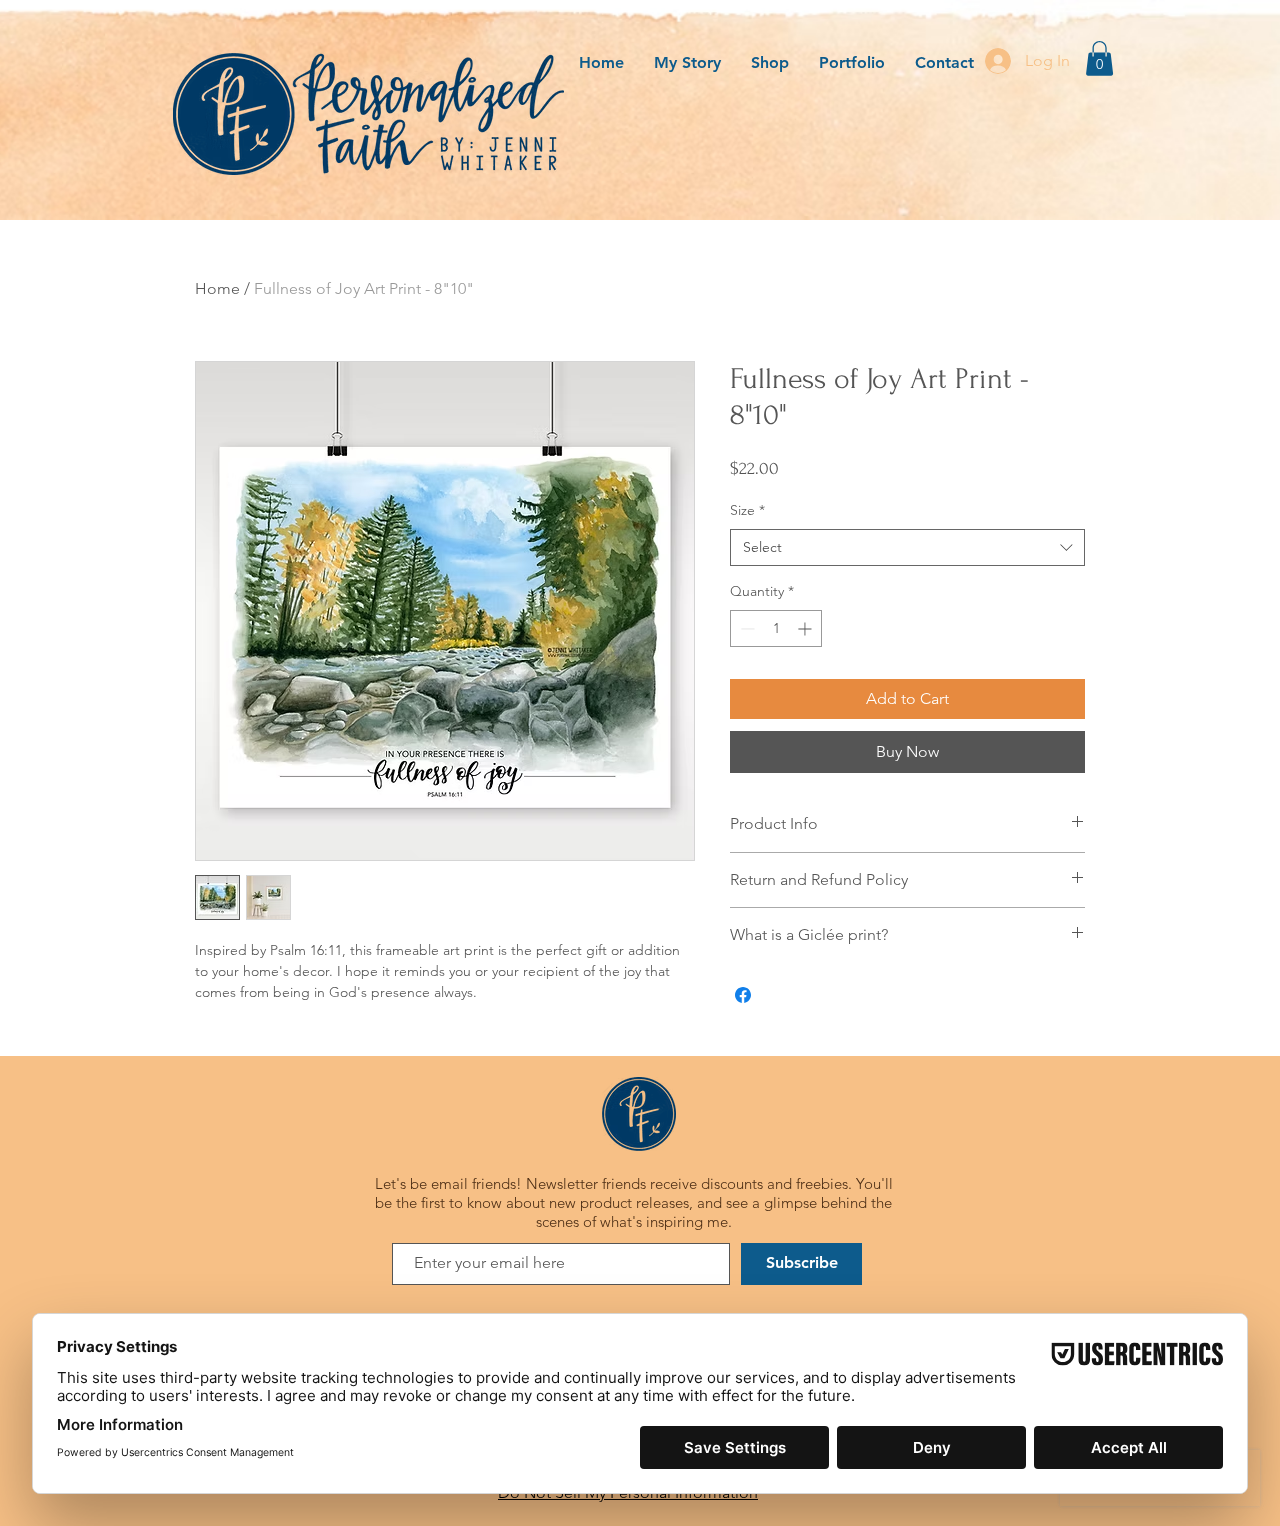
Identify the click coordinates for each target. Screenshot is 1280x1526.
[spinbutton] (776, 628)
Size (747, 510)
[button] (1099, 58)
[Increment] (806, 628)
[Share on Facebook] (743, 995)
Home (217, 288)
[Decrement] (745, 628)
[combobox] (907, 548)
